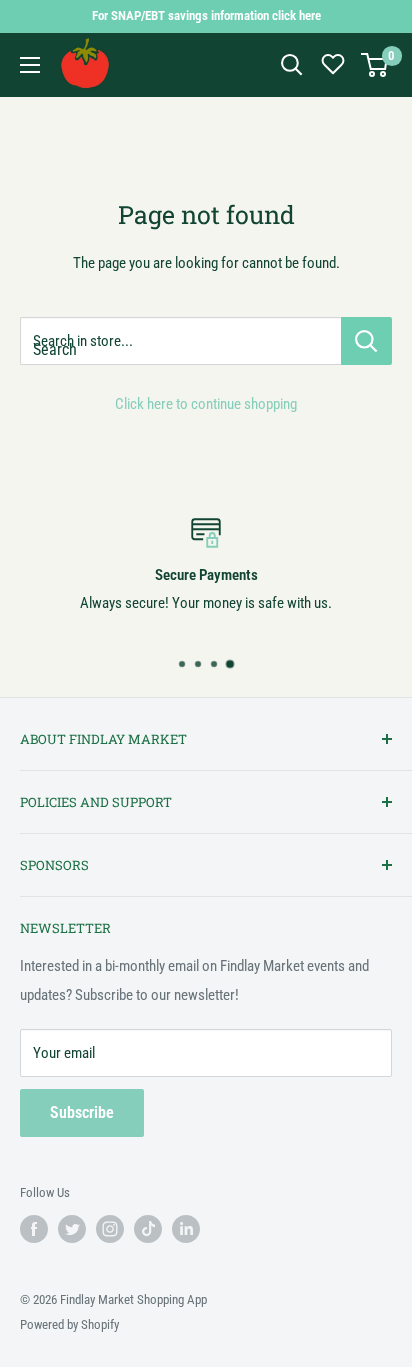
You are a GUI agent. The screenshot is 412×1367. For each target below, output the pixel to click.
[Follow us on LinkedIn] (186, 1229)
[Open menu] (30, 65)
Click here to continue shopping (206, 404)
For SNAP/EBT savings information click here (206, 15)
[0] (375, 65)
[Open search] (292, 65)
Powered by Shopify (69, 1324)
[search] (180, 341)
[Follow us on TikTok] (148, 1229)
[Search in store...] (366, 341)
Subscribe (82, 1112)
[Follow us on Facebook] (34, 1229)
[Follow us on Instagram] (110, 1229)
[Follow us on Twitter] (72, 1229)
